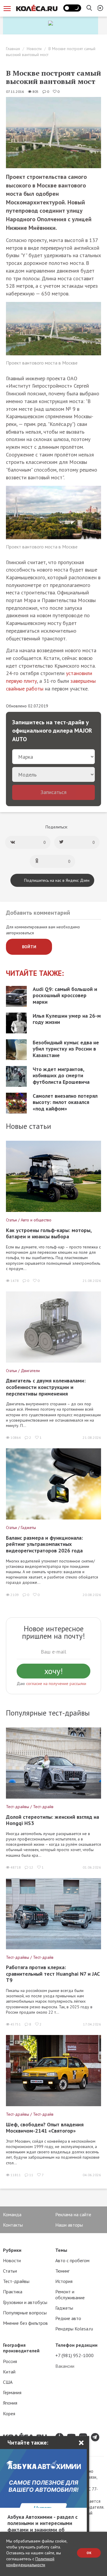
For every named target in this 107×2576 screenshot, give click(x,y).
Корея (9, 2413)
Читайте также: (35, 973)
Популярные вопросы (25, 2313)
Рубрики (12, 2250)
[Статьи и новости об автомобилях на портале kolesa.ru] (37, 8)
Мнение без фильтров (25, 2323)
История (64, 2281)
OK (89, 2553)
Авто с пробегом (72, 2260)
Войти (29, 947)
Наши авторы (69, 2225)
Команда (12, 2214)
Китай (9, 2372)
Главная (13, 49)
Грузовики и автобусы (25, 2302)
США (8, 2382)
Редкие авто (68, 2318)
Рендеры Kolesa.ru (74, 2329)
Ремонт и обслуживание (70, 2294)
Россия (10, 2361)
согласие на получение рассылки (56, 1684)
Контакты (13, 2225)
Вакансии (65, 2366)
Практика (13, 2292)
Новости (34, 49)
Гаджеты (64, 2308)
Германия (12, 2392)
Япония (10, 2403)
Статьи (10, 2271)
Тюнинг (62, 2271)
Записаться (53, 792)
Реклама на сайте (73, 2214)
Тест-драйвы (16, 2281)
